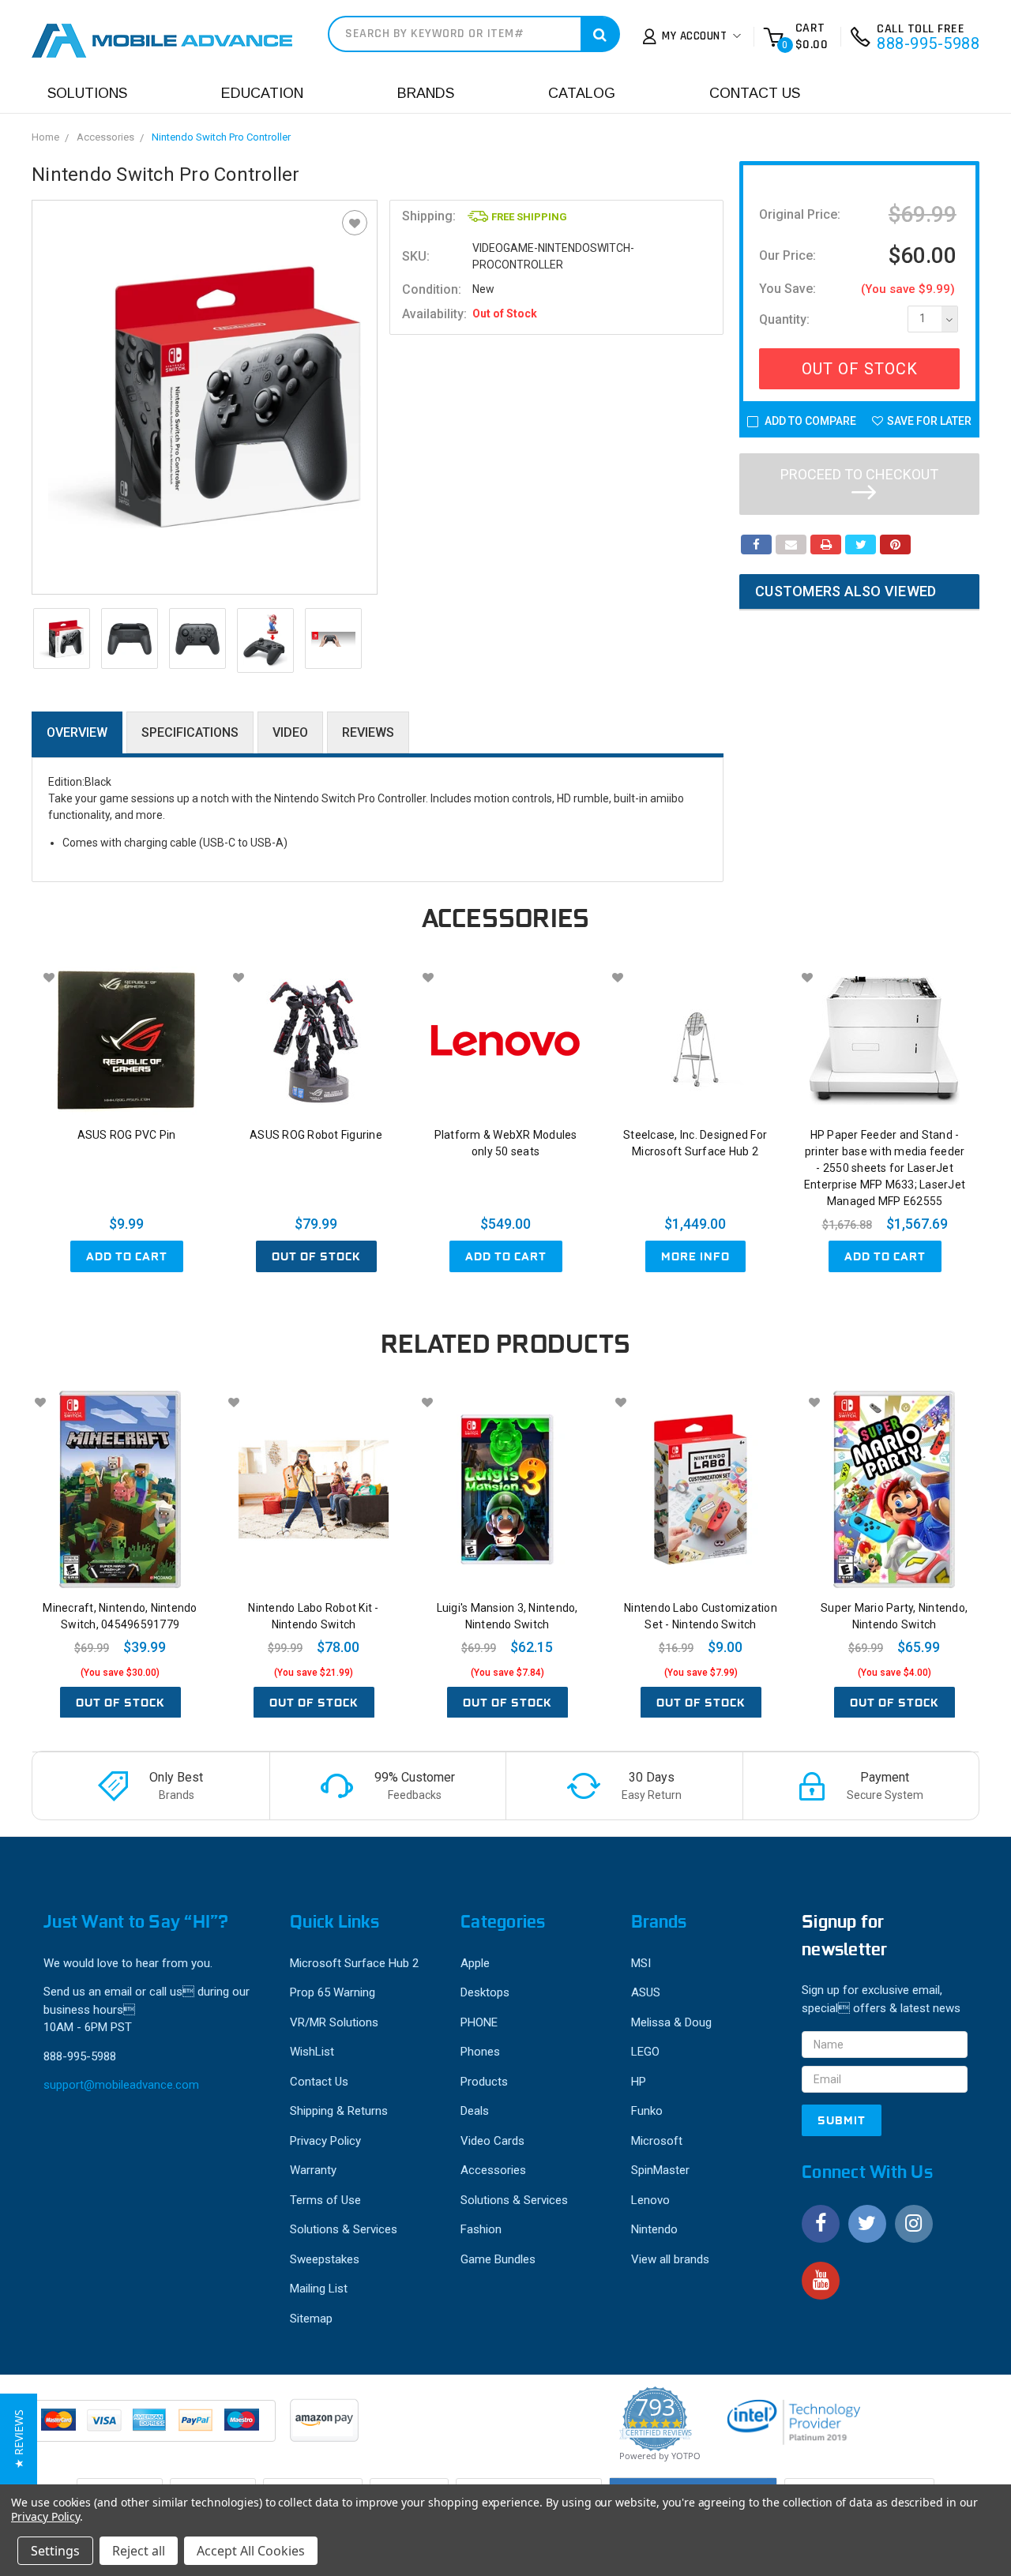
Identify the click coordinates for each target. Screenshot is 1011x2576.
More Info (695, 1256)
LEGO (645, 2052)
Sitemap (311, 2319)
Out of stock (316, 1256)
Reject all (139, 2551)
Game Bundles (498, 2259)
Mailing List (319, 2289)
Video (290, 732)
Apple (475, 1963)
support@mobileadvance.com (121, 2085)
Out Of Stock (860, 369)
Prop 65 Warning (333, 1992)
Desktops (485, 1992)
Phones (480, 2052)
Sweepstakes (325, 2259)
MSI (641, 1963)
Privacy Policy (325, 2141)
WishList (312, 2052)
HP (639, 2082)
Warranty (313, 2170)
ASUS (646, 1992)
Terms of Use (325, 2200)
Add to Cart (127, 1256)
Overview (77, 732)
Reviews (368, 732)
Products (484, 2082)
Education (262, 93)
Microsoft (657, 2141)
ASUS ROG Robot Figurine (316, 1135)
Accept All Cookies (251, 2551)
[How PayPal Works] (155, 2428)
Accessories (105, 137)
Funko (647, 2111)
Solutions (87, 93)
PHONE (479, 2022)
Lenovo (650, 2200)
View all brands (670, 2259)
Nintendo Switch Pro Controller (221, 137)
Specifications (190, 732)
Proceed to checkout (859, 474)
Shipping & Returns (339, 2111)
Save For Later (929, 421)
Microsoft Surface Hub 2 (354, 1963)
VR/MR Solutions (334, 2022)
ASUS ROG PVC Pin (127, 1135)
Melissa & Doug (671, 2022)
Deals (475, 2111)
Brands (426, 93)
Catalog (582, 93)
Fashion (481, 2229)
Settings (55, 2551)
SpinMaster (660, 2170)
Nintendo (654, 2229)
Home (45, 137)
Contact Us (755, 93)
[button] (19, 2439)
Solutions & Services (344, 2229)
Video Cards (492, 2141)
